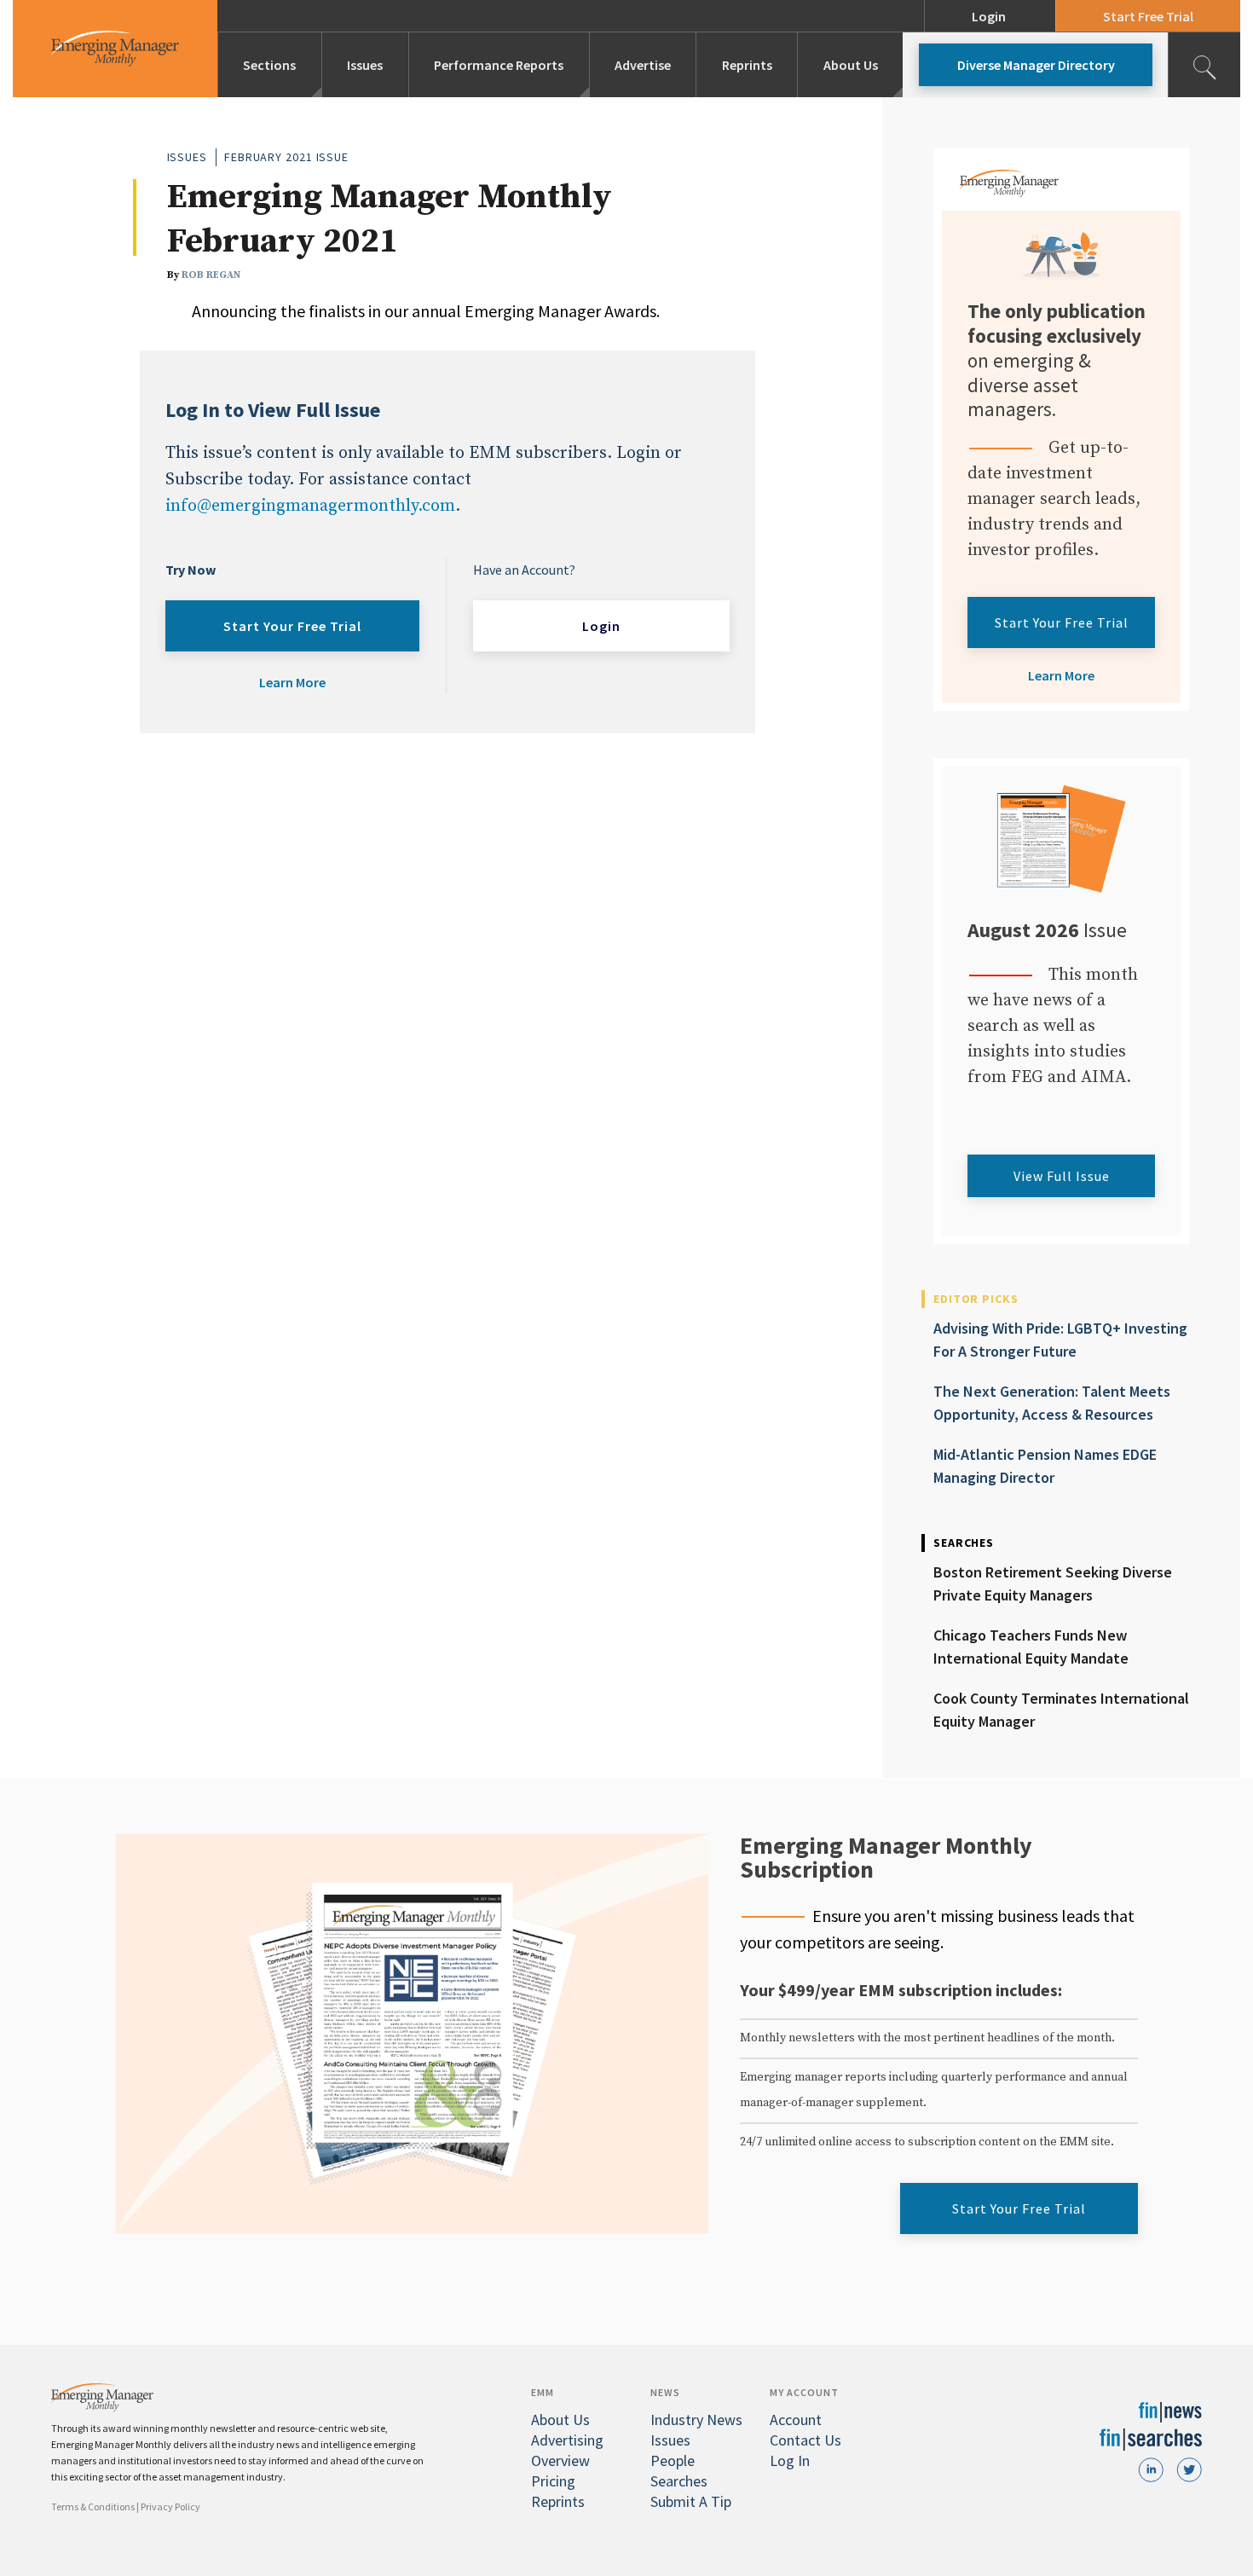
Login (989, 16)
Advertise (643, 65)
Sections (269, 65)
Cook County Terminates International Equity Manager (1061, 1710)
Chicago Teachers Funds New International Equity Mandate (1031, 1647)
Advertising (567, 2440)
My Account (804, 2392)
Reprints (747, 65)
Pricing (553, 2481)
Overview (560, 2460)
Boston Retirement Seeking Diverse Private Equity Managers (1053, 1583)
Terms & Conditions (93, 2507)
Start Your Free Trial (292, 626)
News (665, 2392)
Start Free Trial (1148, 16)
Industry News (696, 2420)
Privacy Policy (170, 2507)
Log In (790, 2460)
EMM (543, 2392)
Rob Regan (211, 275)
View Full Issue (1062, 1176)
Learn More (292, 682)
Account (796, 2420)
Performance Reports (499, 65)
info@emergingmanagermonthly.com (310, 506)
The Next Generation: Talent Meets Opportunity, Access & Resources (1052, 1403)
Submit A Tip (691, 2501)
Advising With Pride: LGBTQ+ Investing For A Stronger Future (1060, 1340)
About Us (851, 65)
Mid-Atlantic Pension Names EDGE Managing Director (1045, 1466)
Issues (365, 65)
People (673, 2460)
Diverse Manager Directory (1036, 65)
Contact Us (805, 2440)
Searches (679, 2481)
